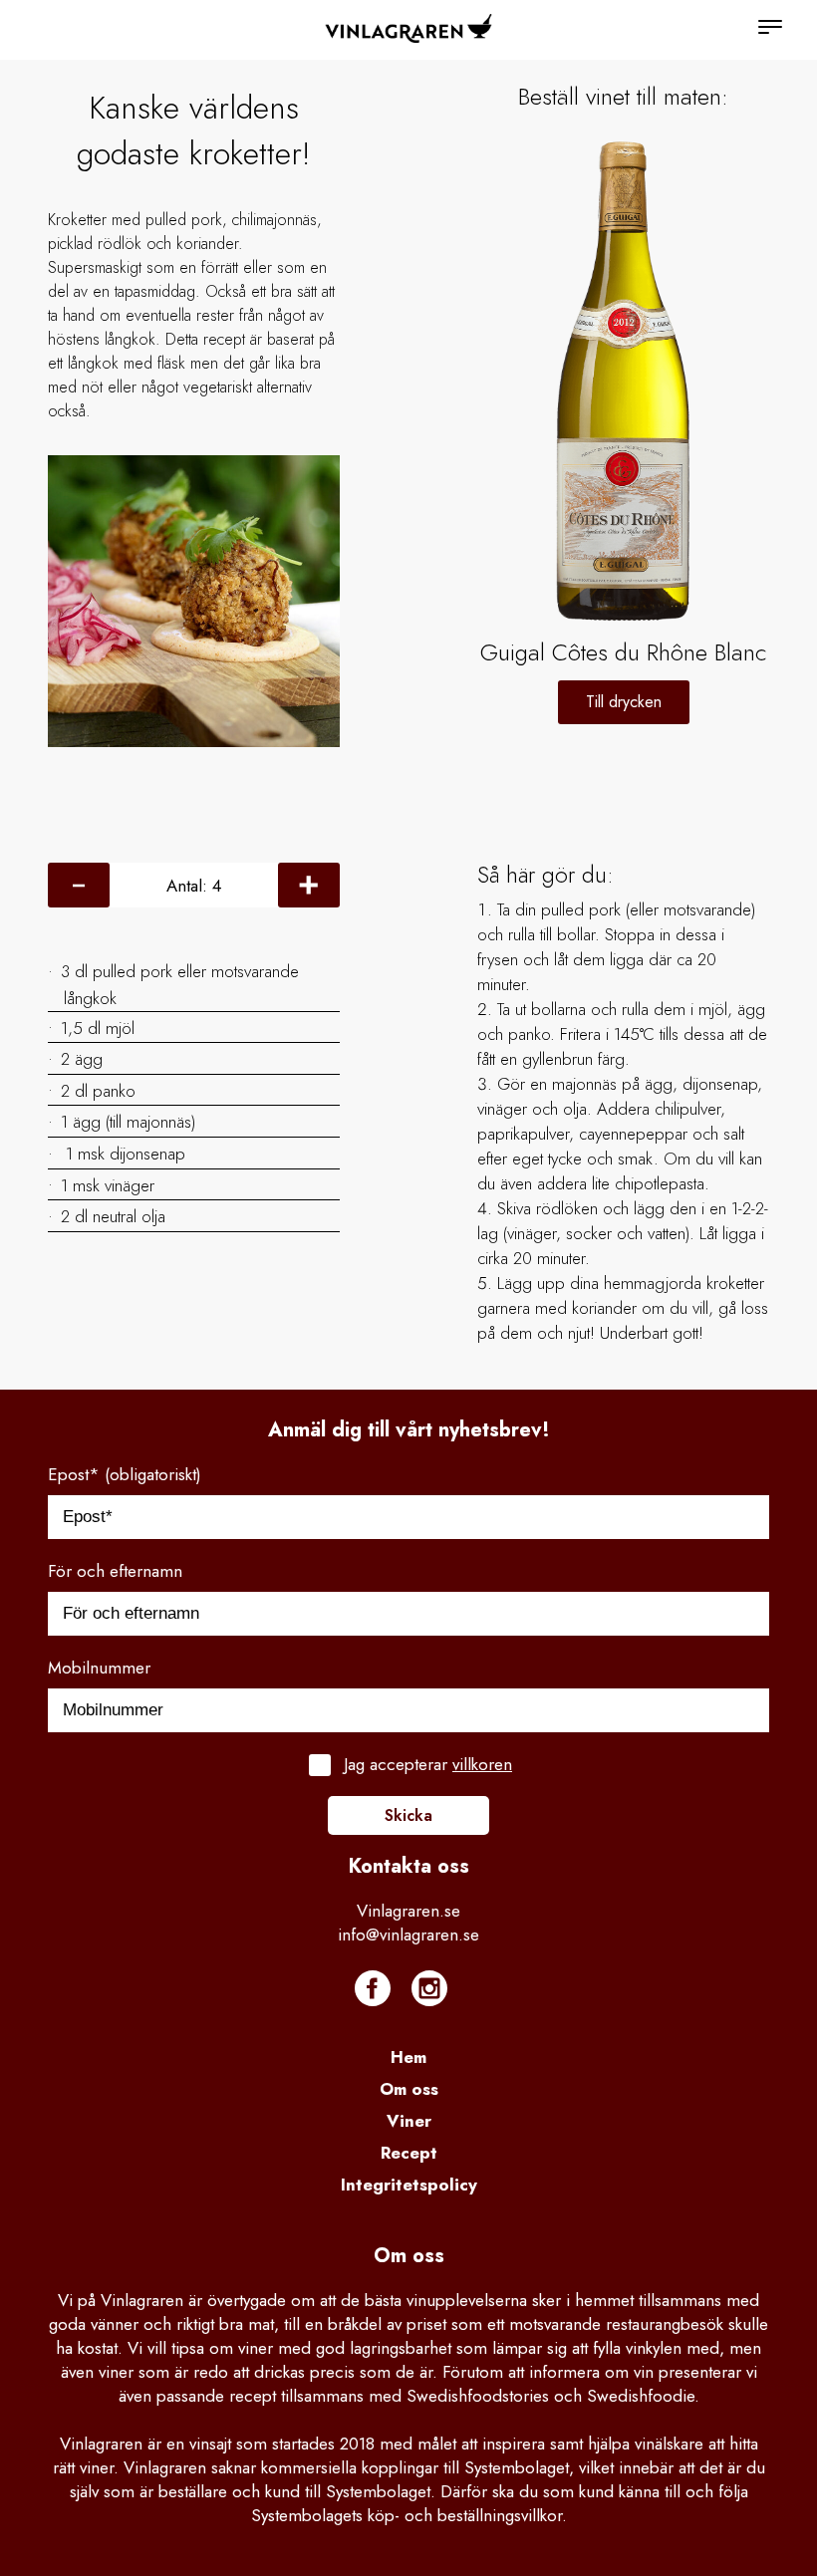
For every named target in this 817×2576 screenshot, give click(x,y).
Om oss (409, 2089)
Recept (409, 2153)
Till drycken (624, 702)
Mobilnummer (99, 1668)
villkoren (482, 1764)
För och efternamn (115, 1571)
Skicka (408, 1815)
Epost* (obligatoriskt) (125, 1474)
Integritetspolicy (409, 2185)
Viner (409, 2121)
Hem (408, 2057)
